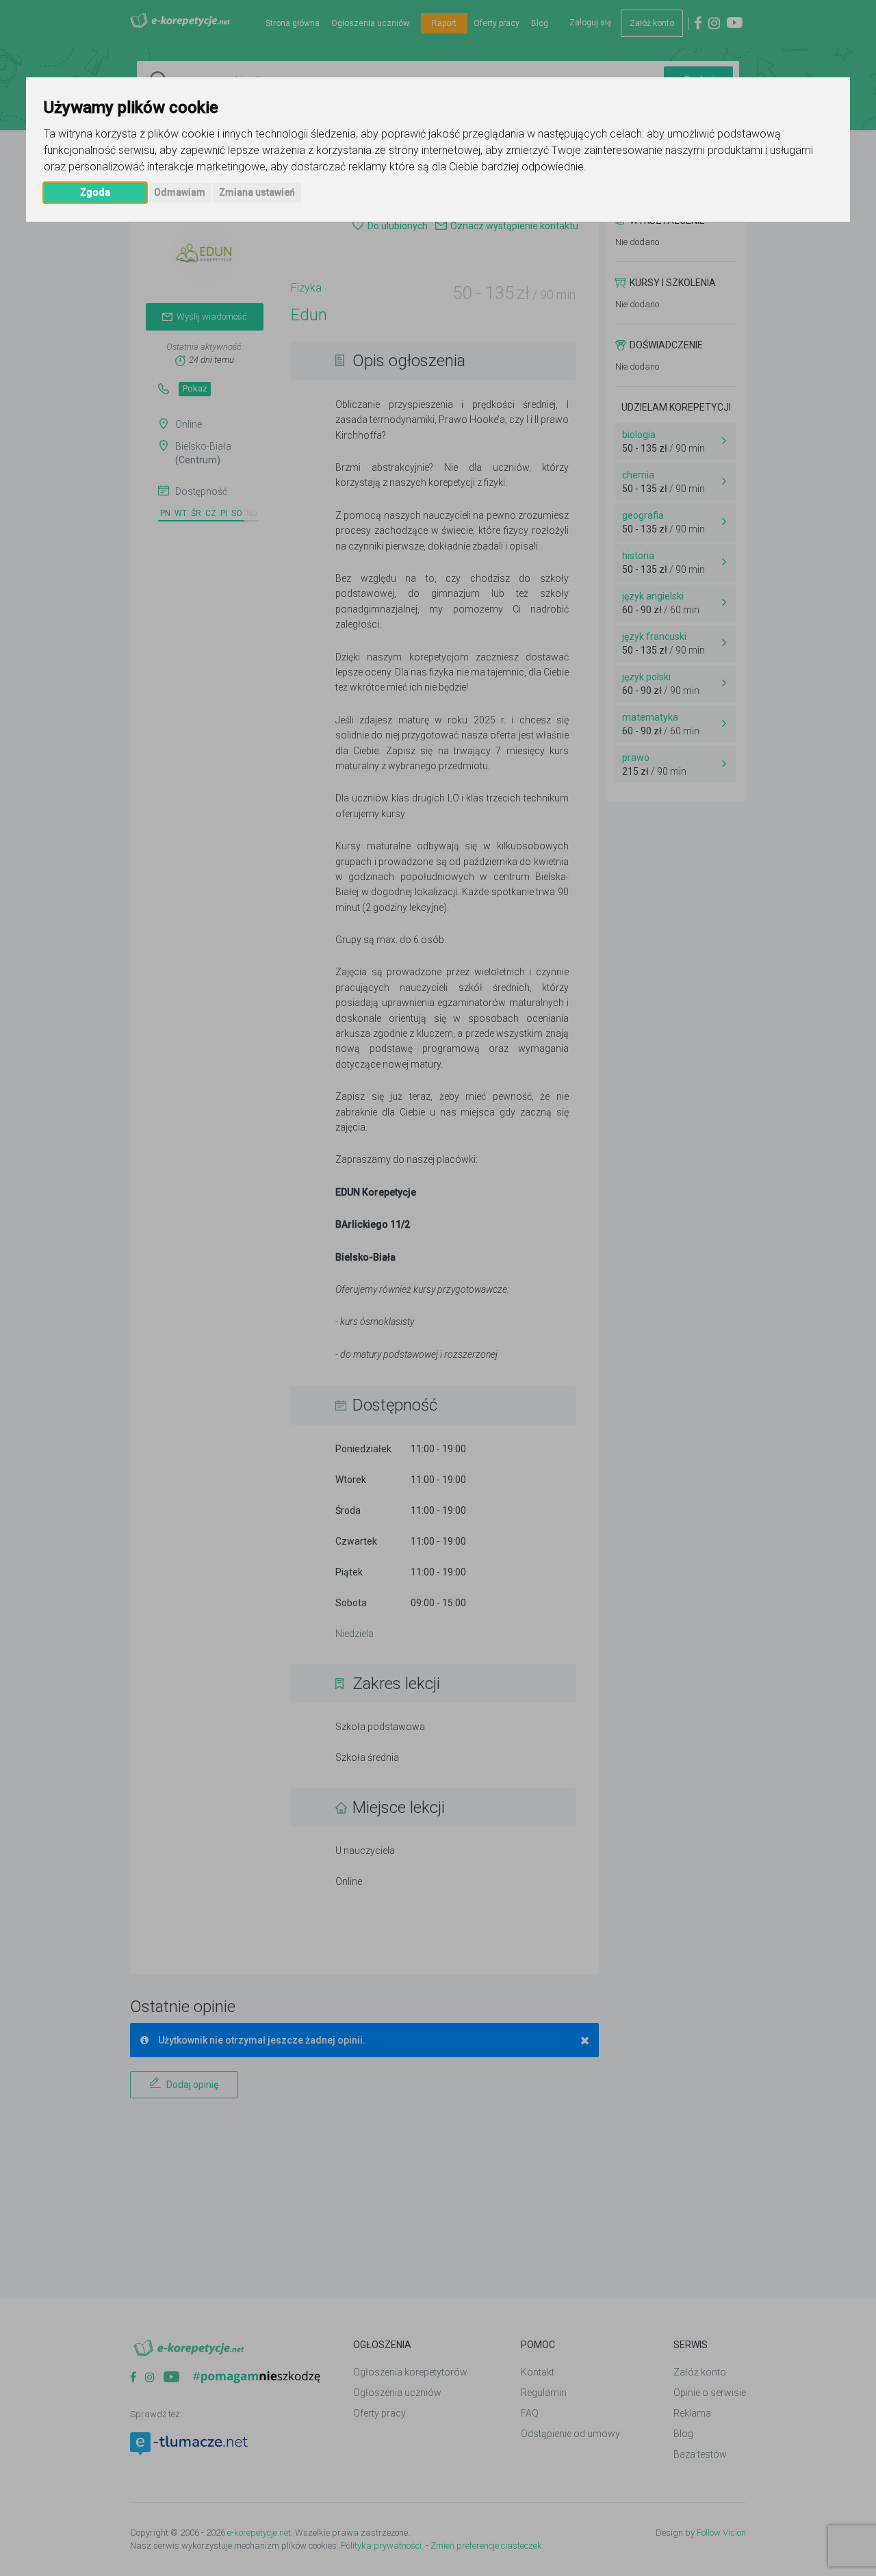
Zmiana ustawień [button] (257, 192)
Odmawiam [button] (180, 192)
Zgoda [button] (95, 192)
